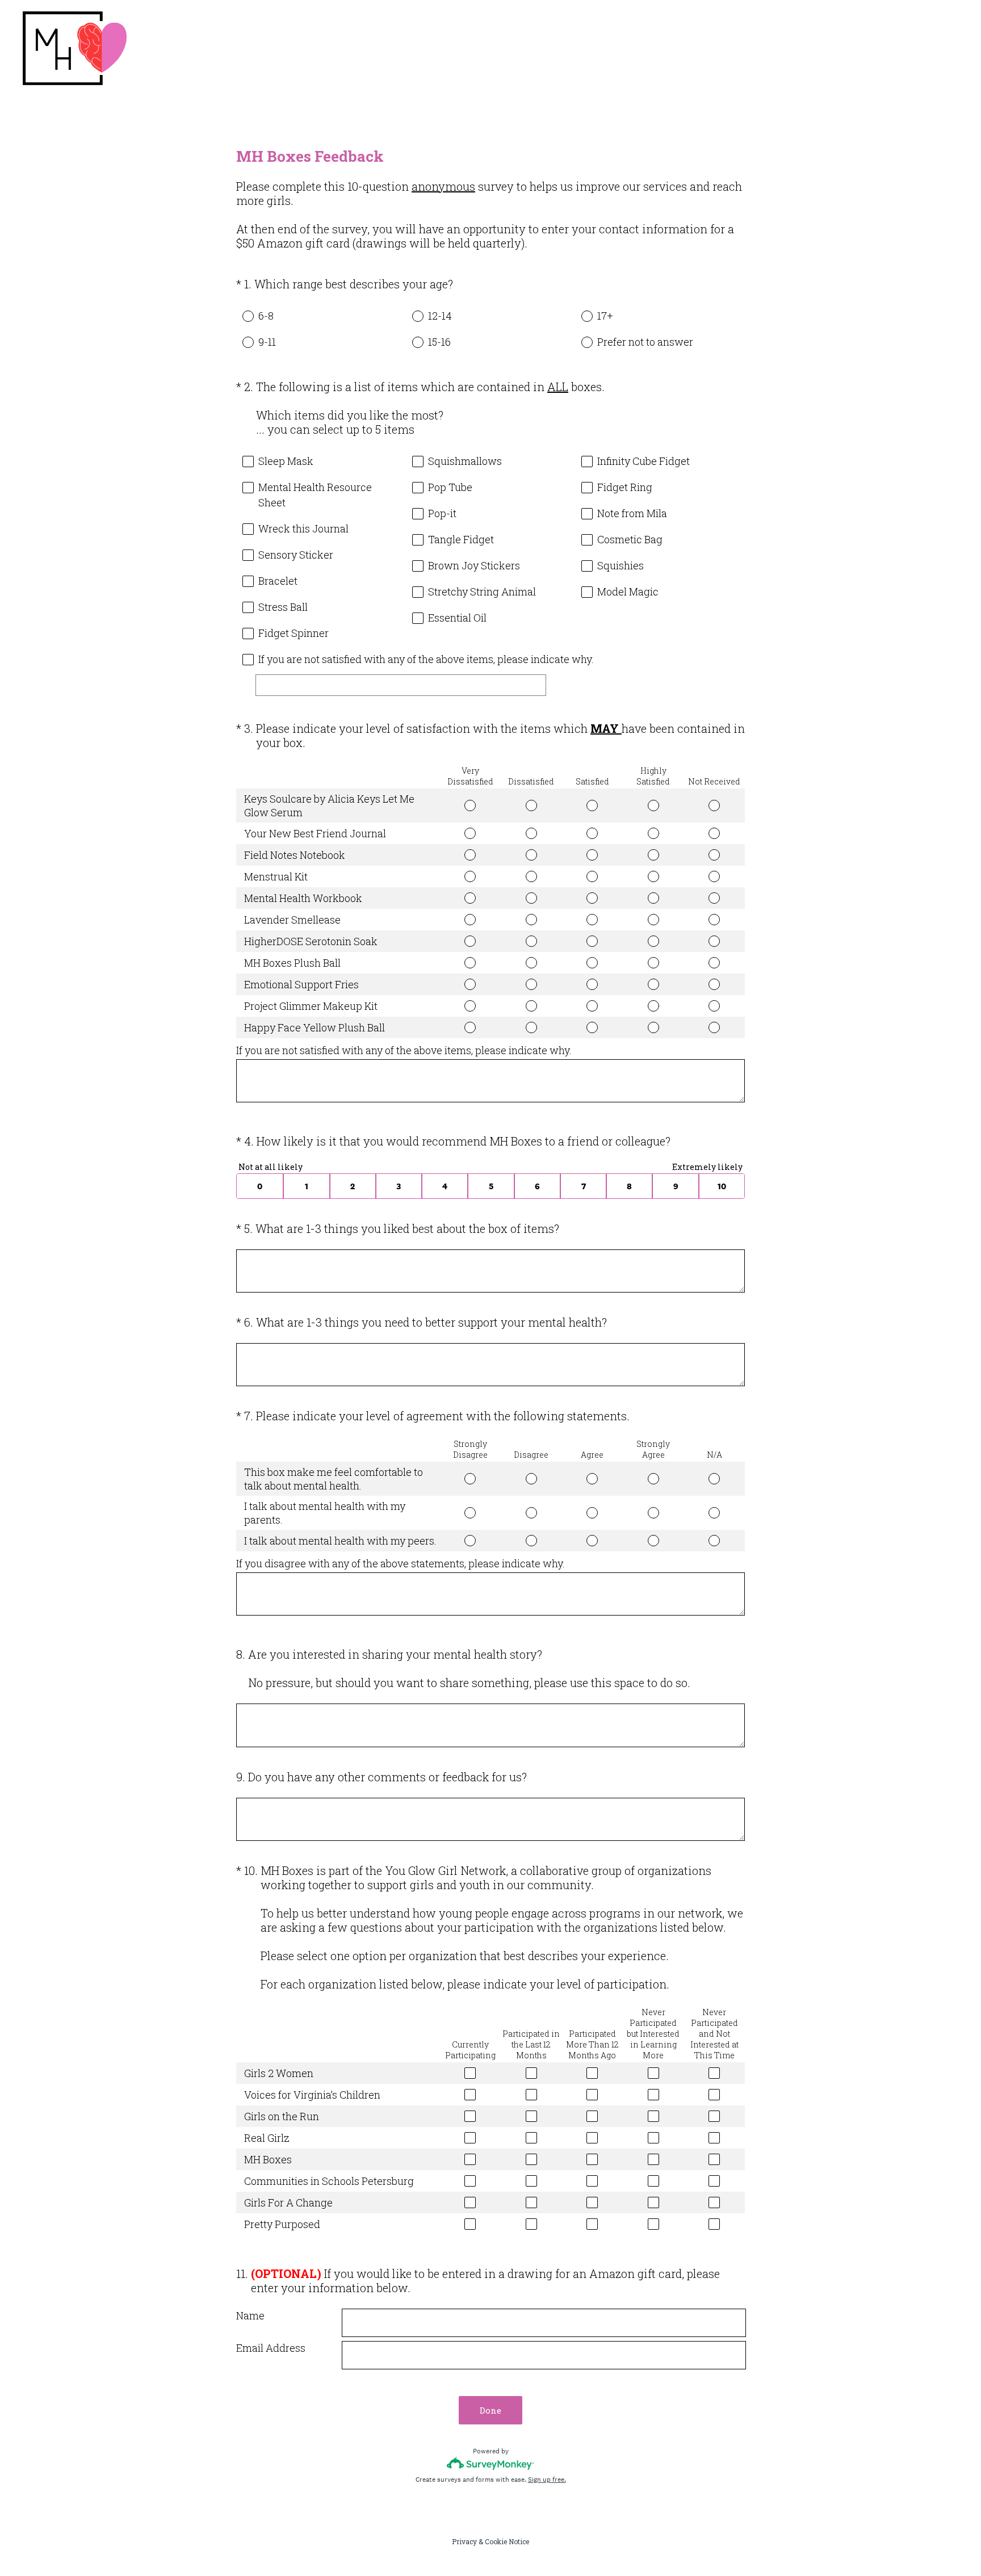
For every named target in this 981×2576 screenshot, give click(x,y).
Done (491, 2410)
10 (722, 1186)
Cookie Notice (507, 2541)
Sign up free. (547, 2479)
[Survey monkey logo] (491, 2463)
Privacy (464, 2541)
